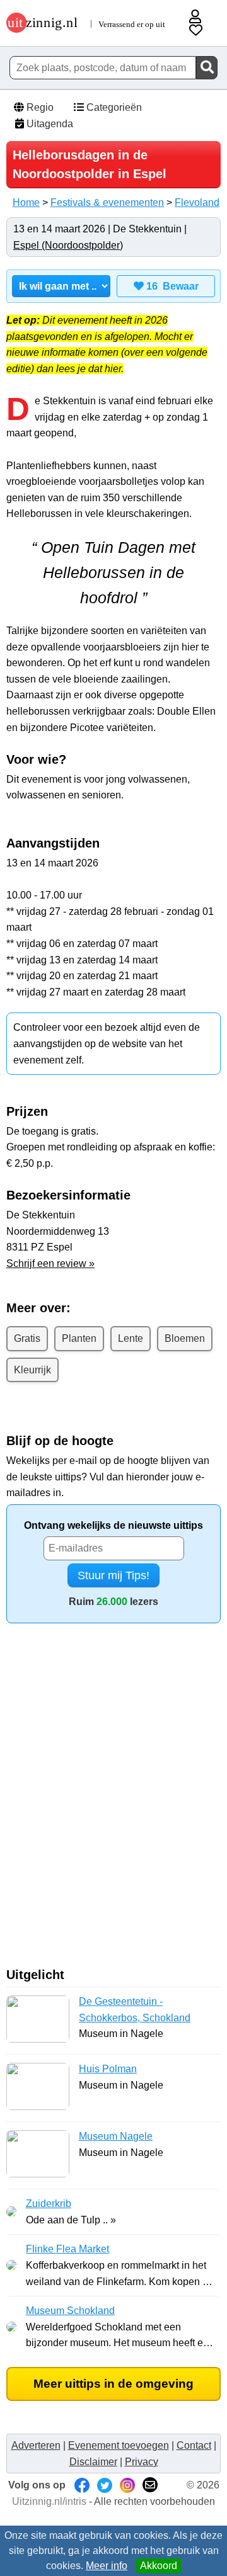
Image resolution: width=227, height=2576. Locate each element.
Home (26, 202)
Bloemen (185, 1338)
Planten (79, 1338)
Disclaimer (93, 2462)
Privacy (142, 2462)
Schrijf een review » (50, 1263)
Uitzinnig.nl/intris (49, 2501)
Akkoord (159, 2566)
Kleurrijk (32, 1370)
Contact (194, 2445)
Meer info (107, 2566)
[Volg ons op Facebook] (82, 2485)
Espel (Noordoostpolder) (68, 245)
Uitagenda (49, 124)
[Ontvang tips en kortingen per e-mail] (150, 2485)
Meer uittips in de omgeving (113, 2384)
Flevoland (197, 202)
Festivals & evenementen (107, 202)
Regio (39, 107)
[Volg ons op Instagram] (127, 2485)
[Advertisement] (113, 1800)
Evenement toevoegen (119, 2445)
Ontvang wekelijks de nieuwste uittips (113, 1525)
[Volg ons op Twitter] (105, 2485)
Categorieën (113, 107)
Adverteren (36, 2445)
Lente (131, 1338)
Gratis (27, 1338)
